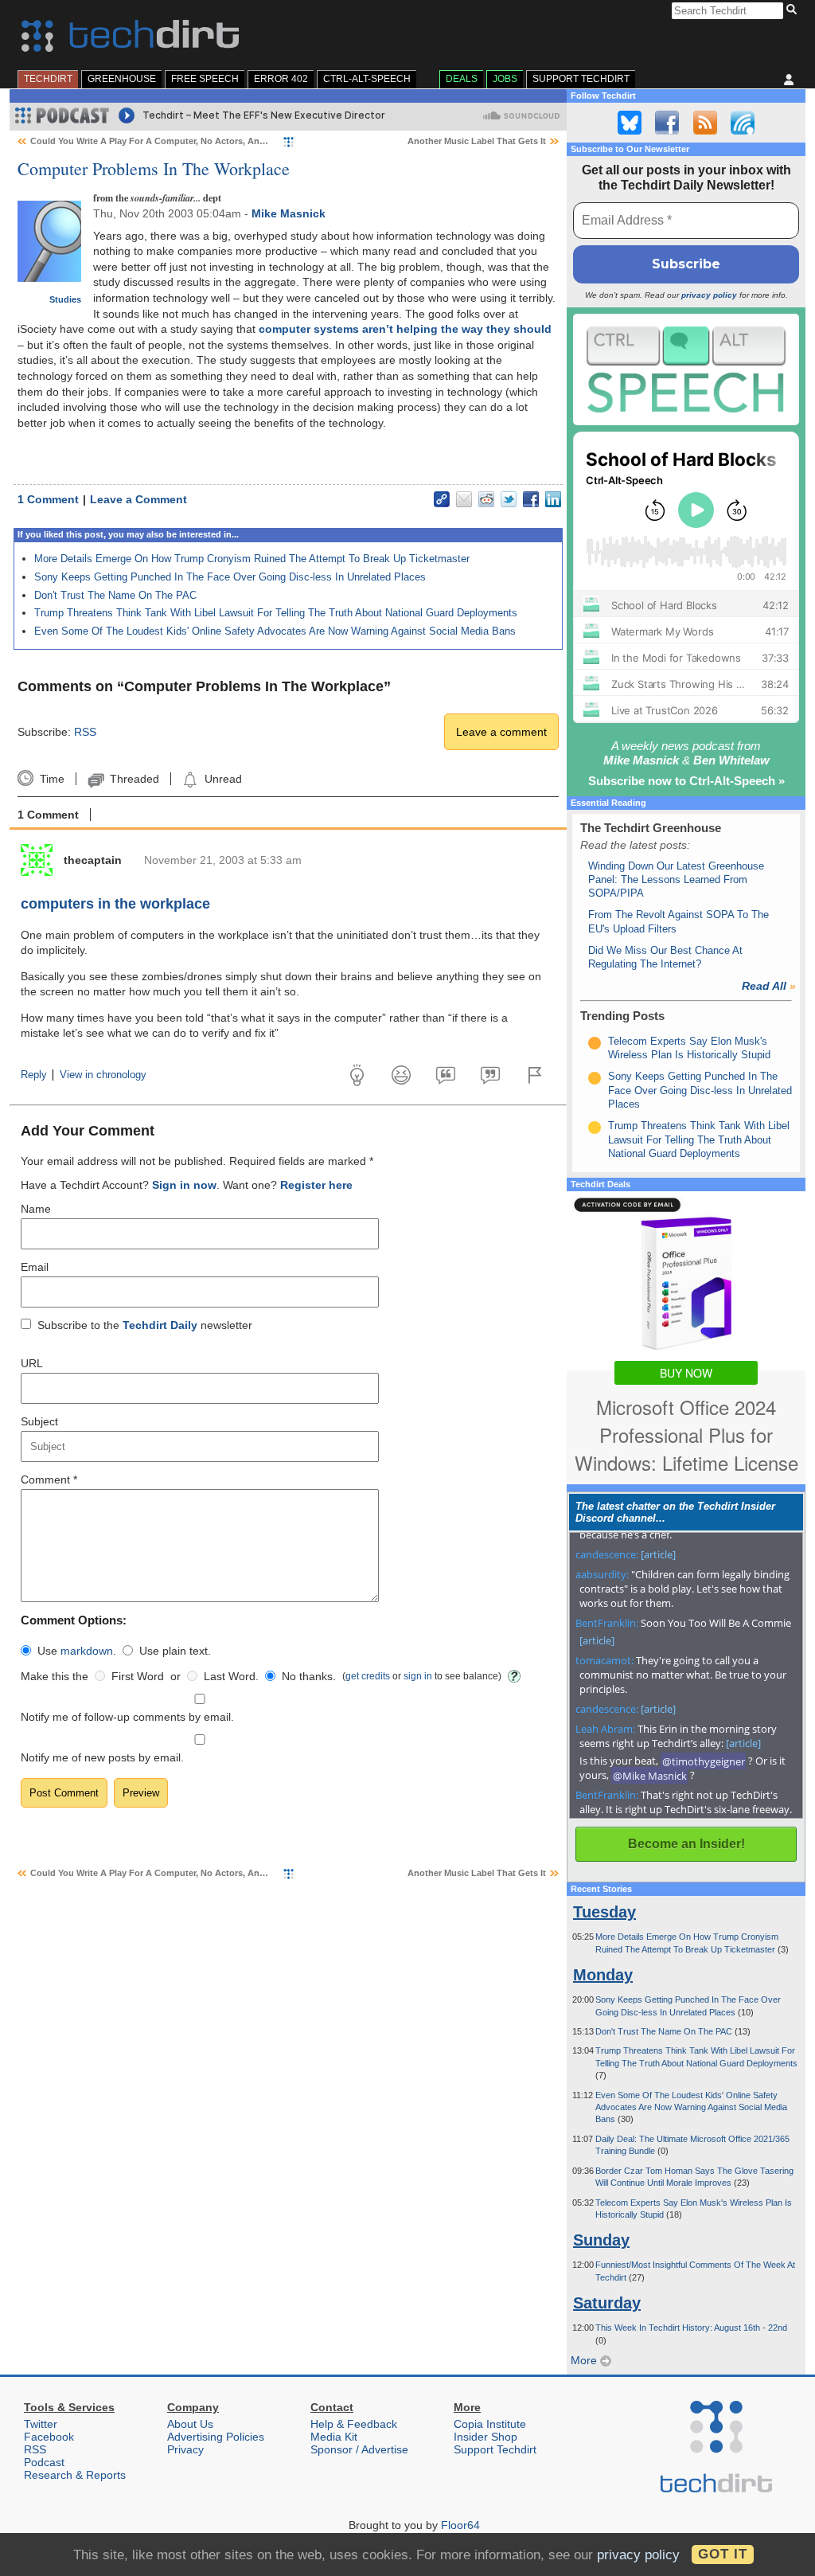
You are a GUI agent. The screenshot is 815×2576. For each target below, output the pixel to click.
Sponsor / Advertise (359, 2449)
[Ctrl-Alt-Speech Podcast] (686, 369)
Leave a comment (501, 732)
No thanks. (309, 1676)
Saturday (607, 2303)
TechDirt (48, 79)
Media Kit (334, 2437)
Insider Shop (485, 2437)
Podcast (44, 2462)
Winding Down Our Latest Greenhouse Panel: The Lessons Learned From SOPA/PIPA (676, 880)
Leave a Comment (138, 499)
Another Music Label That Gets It (477, 141)
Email (35, 1267)
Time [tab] (52, 779)
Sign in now (184, 1185)
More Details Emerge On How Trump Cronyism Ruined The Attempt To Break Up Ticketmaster (252, 559)
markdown (87, 1651)
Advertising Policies (216, 2437)
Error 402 (281, 79)
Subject (39, 1421)
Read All (769, 986)
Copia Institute (490, 2424)
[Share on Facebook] (531, 499)
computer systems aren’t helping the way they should (405, 329)
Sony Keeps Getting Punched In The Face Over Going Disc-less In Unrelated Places (230, 577)
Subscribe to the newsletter (145, 1325)
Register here (316, 1185)
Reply (34, 1075)
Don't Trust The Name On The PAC (115, 595)
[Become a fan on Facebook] (667, 123)
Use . (77, 1651)
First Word (138, 1676)
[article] (658, 1554)
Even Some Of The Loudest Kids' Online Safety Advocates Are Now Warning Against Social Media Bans (275, 631)
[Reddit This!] (486, 499)
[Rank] (595, 1043)
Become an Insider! (686, 1844)
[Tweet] (509, 499)
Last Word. (231, 1676)
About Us (190, 2424)
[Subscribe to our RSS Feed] (705, 123)
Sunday (601, 2240)
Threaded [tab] (134, 779)
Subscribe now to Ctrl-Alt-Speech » (686, 781)
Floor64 (460, 2525)
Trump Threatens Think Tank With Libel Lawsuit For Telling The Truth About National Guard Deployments (276, 613)
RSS (85, 732)
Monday (603, 1975)
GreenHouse (122, 79)
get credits (368, 1676)
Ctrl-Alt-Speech (367, 79)
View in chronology (103, 1075)
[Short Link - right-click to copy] (442, 499)
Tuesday (604, 1912)
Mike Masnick (289, 213)
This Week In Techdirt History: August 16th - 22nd (691, 2328)
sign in (418, 1676)
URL (32, 1363)
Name (36, 1209)
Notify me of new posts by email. (102, 1757)
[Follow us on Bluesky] (630, 123)
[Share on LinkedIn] (553, 499)
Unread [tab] (223, 779)
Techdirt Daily (160, 1325)
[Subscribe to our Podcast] (743, 123)
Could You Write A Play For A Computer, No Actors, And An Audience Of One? (195, 141)
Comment (49, 1480)
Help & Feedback (354, 2424)
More (585, 2360)
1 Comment (48, 499)
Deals (462, 79)
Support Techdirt (581, 79)
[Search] (794, 10)
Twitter (41, 2424)
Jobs (505, 79)
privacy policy (709, 295)
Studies (65, 299)
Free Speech (205, 79)
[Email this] (464, 499)
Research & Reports (75, 2475)
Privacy (185, 2449)
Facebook (49, 2437)
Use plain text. (175, 1651)
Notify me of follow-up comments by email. (127, 1717)
